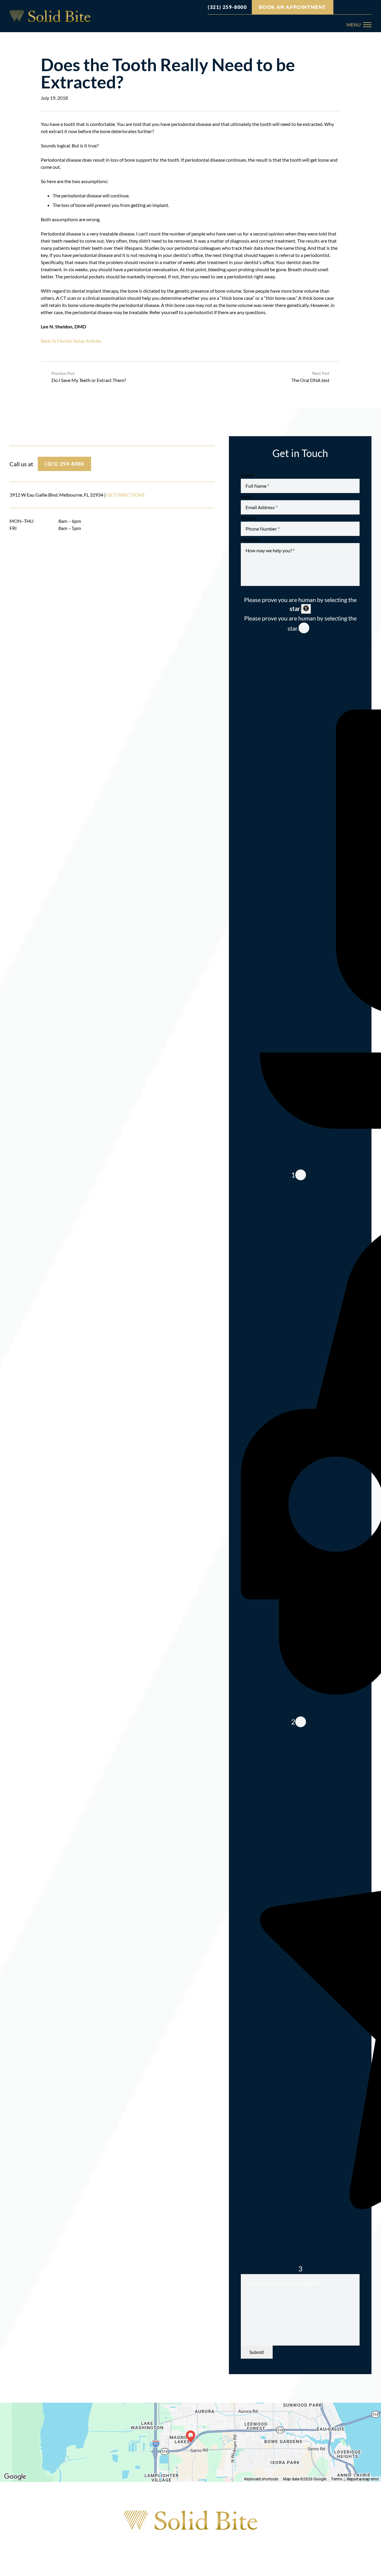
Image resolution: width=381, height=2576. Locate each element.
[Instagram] (350, 7)
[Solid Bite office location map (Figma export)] (190, 2442)
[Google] (341, 7)
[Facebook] (360, 7)
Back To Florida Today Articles (71, 341)
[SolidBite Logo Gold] (191, 2520)
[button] (359, 25)
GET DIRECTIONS (125, 495)
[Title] (50, 16)
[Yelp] (369, 7)
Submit (257, 2352)
